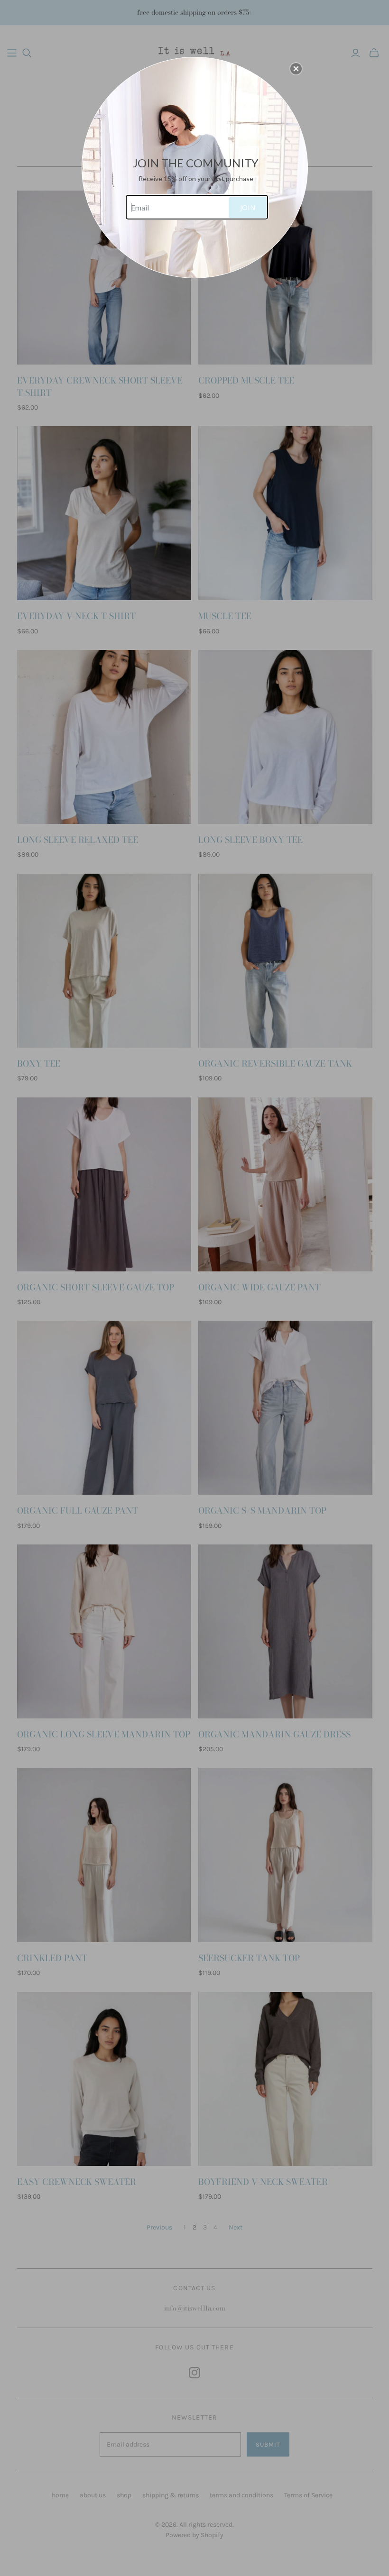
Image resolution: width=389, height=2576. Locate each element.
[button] (296, 69)
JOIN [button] (248, 207)
